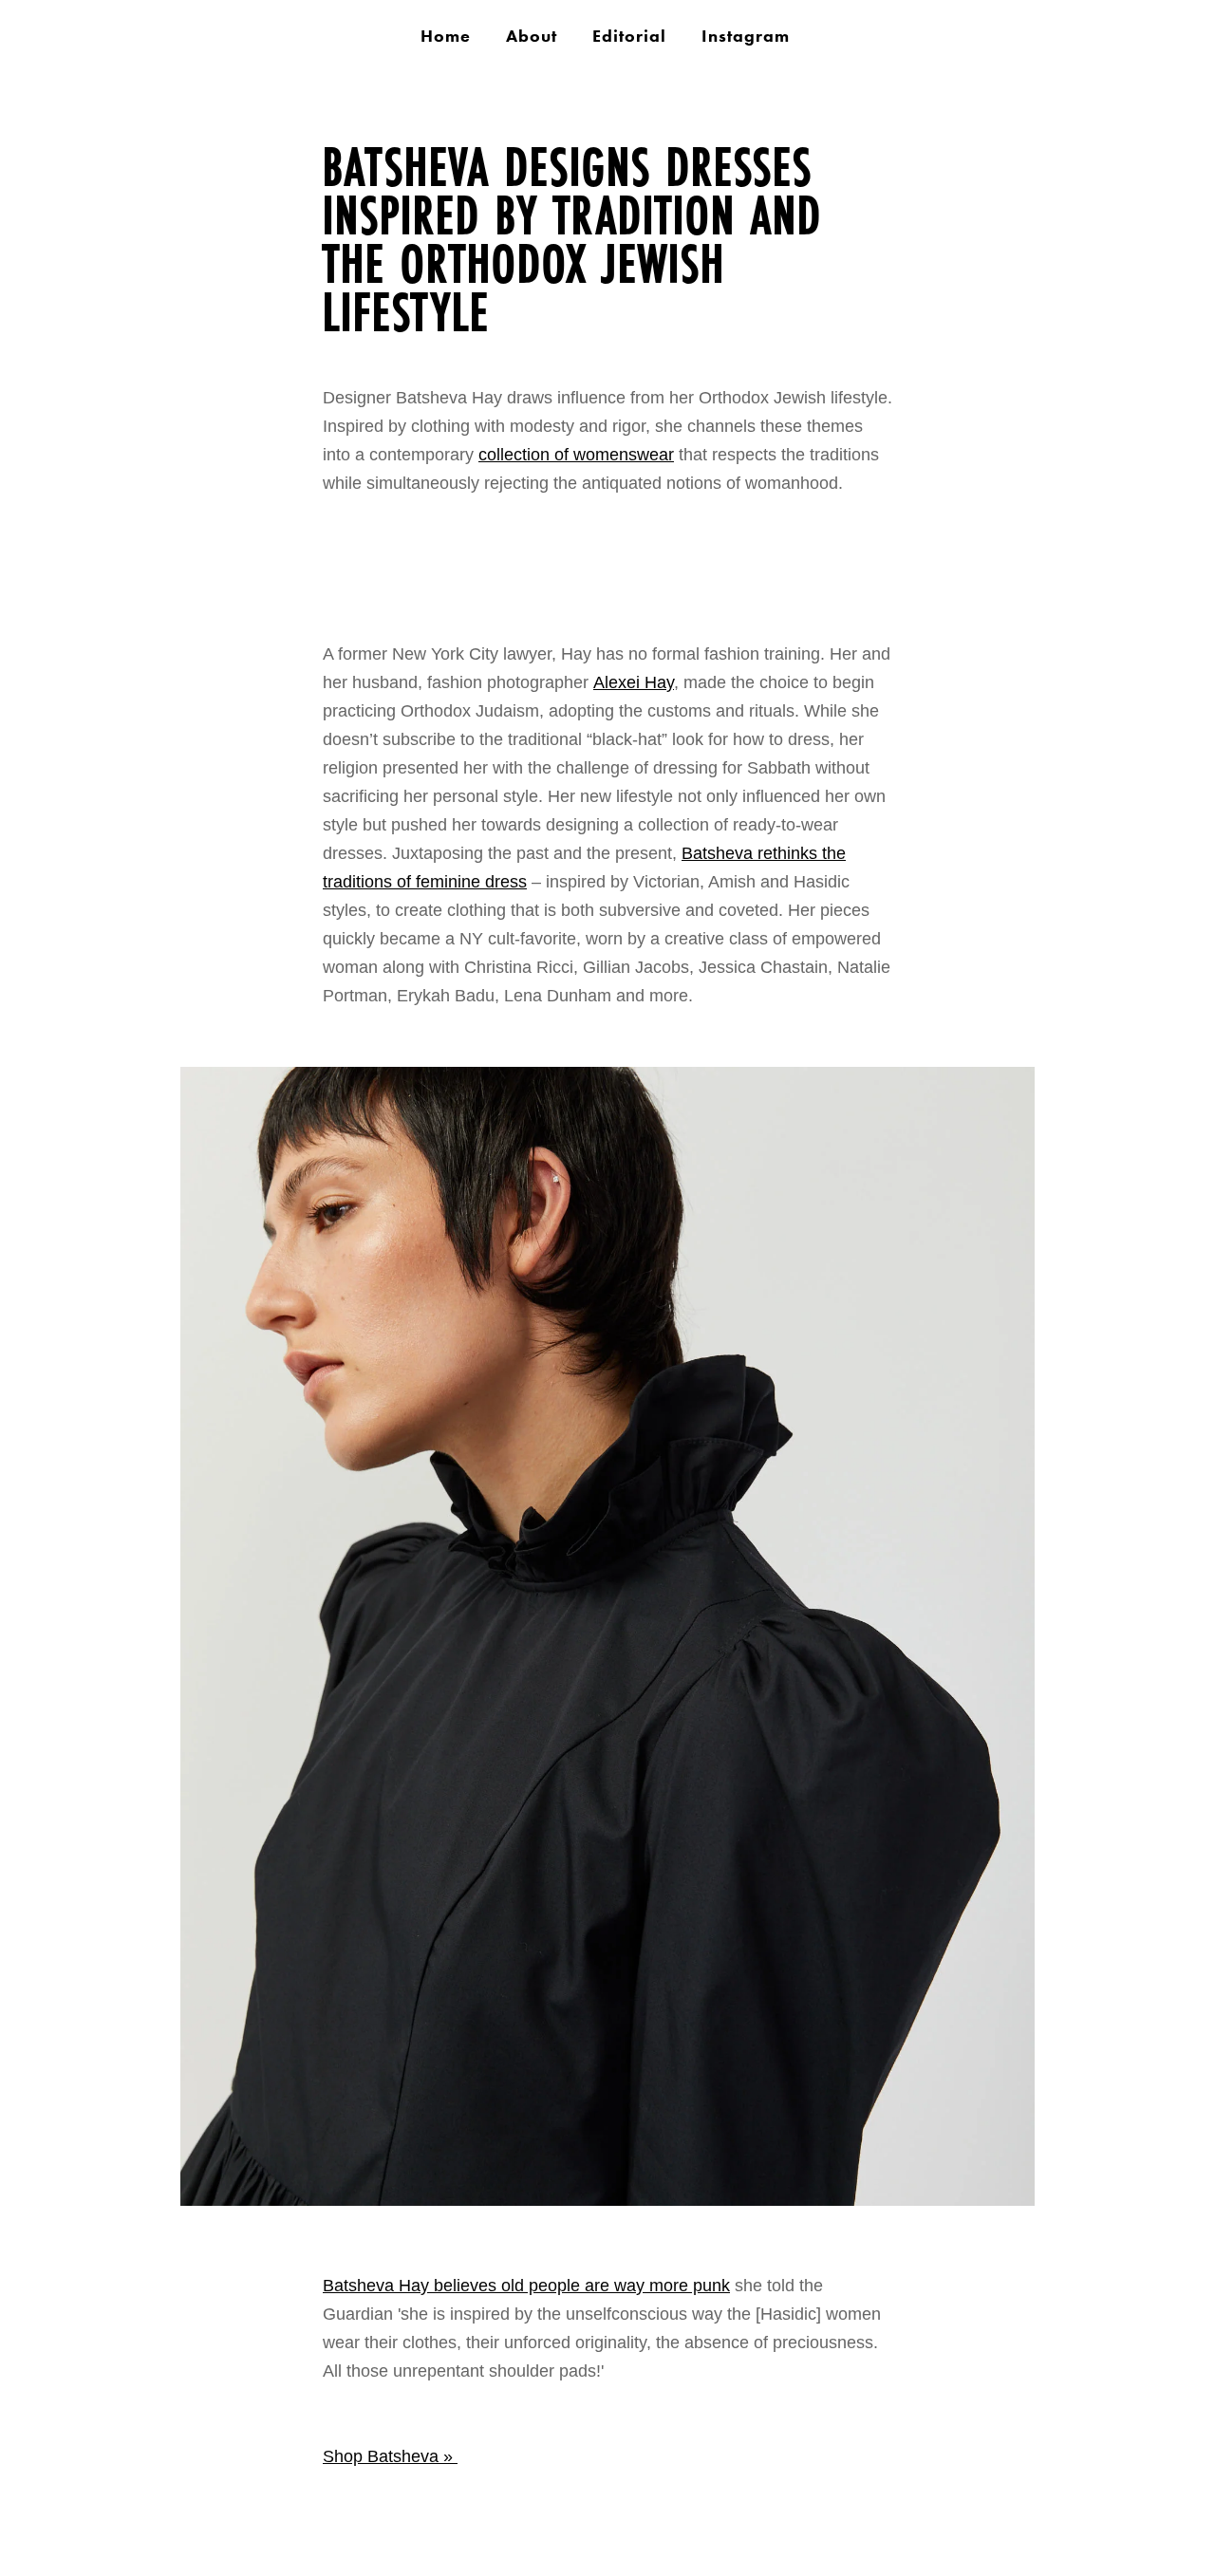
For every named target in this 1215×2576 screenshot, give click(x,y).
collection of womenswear (576, 455)
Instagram (746, 36)
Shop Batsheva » (390, 2456)
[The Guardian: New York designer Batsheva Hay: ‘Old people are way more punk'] (679, 2200)
